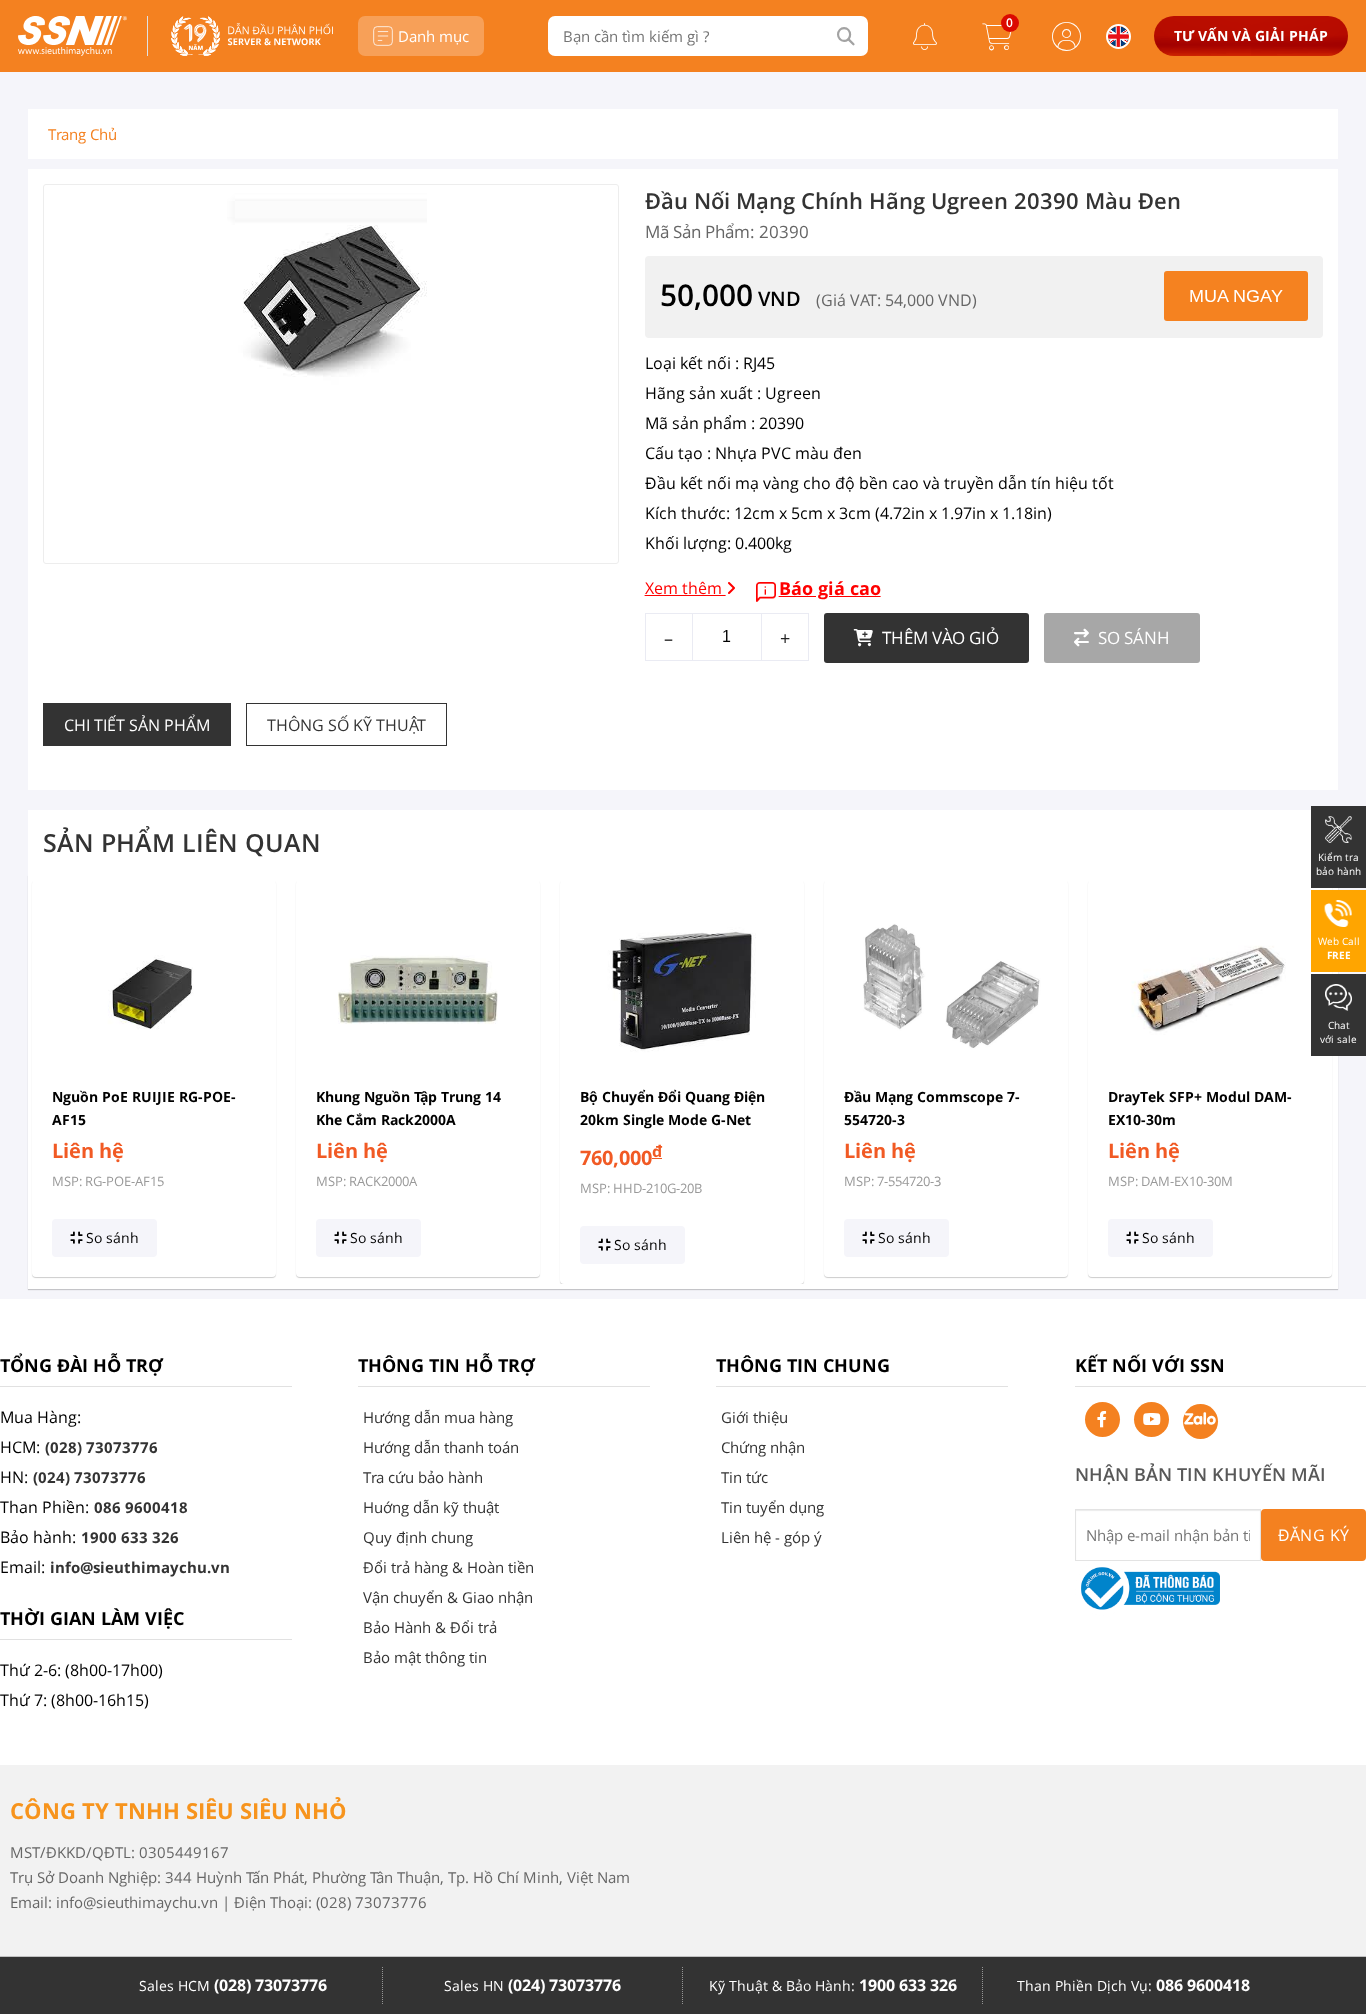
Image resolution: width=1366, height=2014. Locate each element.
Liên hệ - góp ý (771, 1537)
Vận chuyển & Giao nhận (448, 1597)
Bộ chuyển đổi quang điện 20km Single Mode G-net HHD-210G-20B (672, 1119)
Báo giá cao (830, 588)
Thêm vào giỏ (938, 637)
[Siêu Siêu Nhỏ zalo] (1200, 1421)
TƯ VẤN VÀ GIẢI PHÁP (1251, 35)
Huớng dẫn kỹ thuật (431, 1507)
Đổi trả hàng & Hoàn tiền (448, 1567)
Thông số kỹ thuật (346, 725)
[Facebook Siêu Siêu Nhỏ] (1102, 1419)
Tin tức (744, 1477)
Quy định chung (418, 1537)
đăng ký (1314, 1535)
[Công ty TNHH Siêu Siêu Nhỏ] (72, 50)
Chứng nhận (763, 1447)
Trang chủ (82, 134)
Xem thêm (685, 588)
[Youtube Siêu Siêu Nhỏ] (1151, 1419)
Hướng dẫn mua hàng (438, 1417)
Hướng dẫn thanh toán (441, 1447)
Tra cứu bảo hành (423, 1477)
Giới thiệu (754, 1417)
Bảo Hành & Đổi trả (430, 1627)
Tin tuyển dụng (772, 1507)
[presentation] (55, 1082)
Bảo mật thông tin (425, 1657)
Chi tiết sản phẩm (137, 725)
